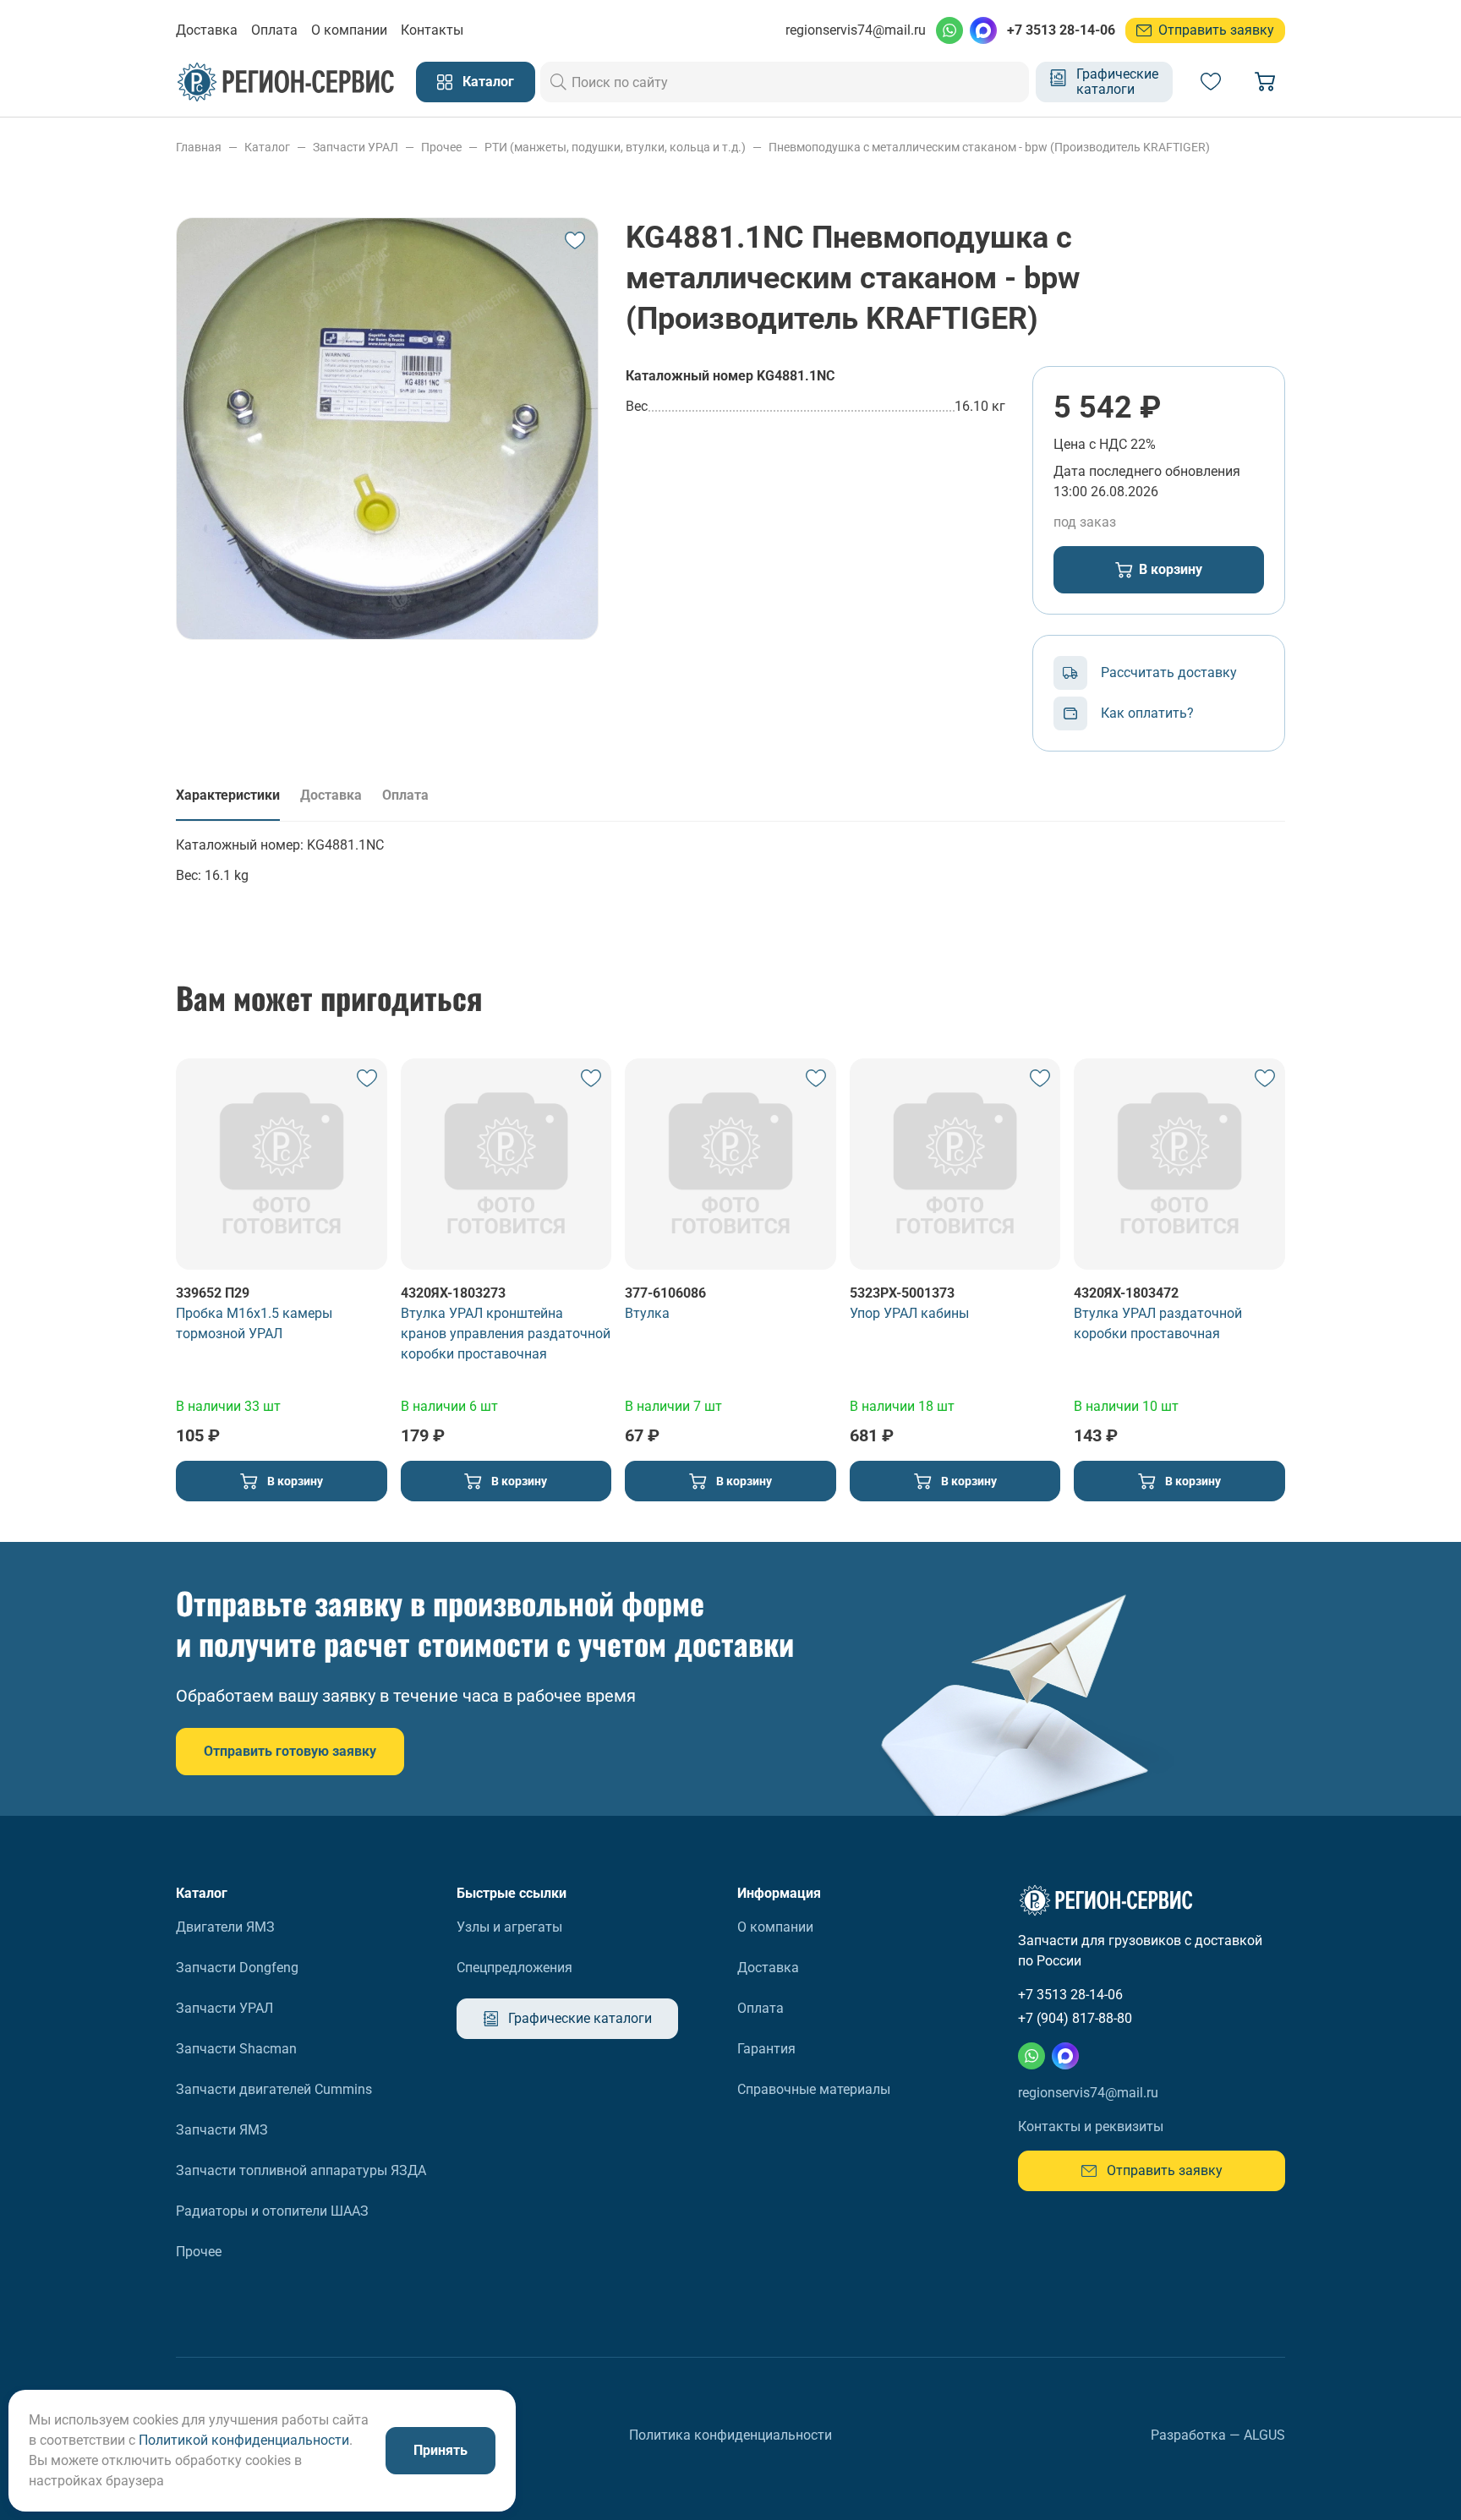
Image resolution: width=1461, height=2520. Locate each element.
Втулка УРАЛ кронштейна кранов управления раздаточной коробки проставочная (506, 1334)
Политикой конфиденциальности (244, 2440)
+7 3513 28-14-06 (1061, 30)
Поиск (559, 82)
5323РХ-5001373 (902, 1293)
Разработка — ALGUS (1218, 2435)
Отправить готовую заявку (290, 1751)
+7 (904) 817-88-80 (1075, 2018)
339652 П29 (213, 1293)
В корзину (1171, 569)
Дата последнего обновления (1147, 471)
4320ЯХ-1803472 (1126, 1293)
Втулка (647, 1313)
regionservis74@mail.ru (856, 30)
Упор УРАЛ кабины (909, 1313)
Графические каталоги (1117, 82)
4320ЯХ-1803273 (453, 1293)
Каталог (488, 82)
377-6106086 (665, 1293)
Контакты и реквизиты (1091, 2126)
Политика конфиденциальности (730, 2435)
